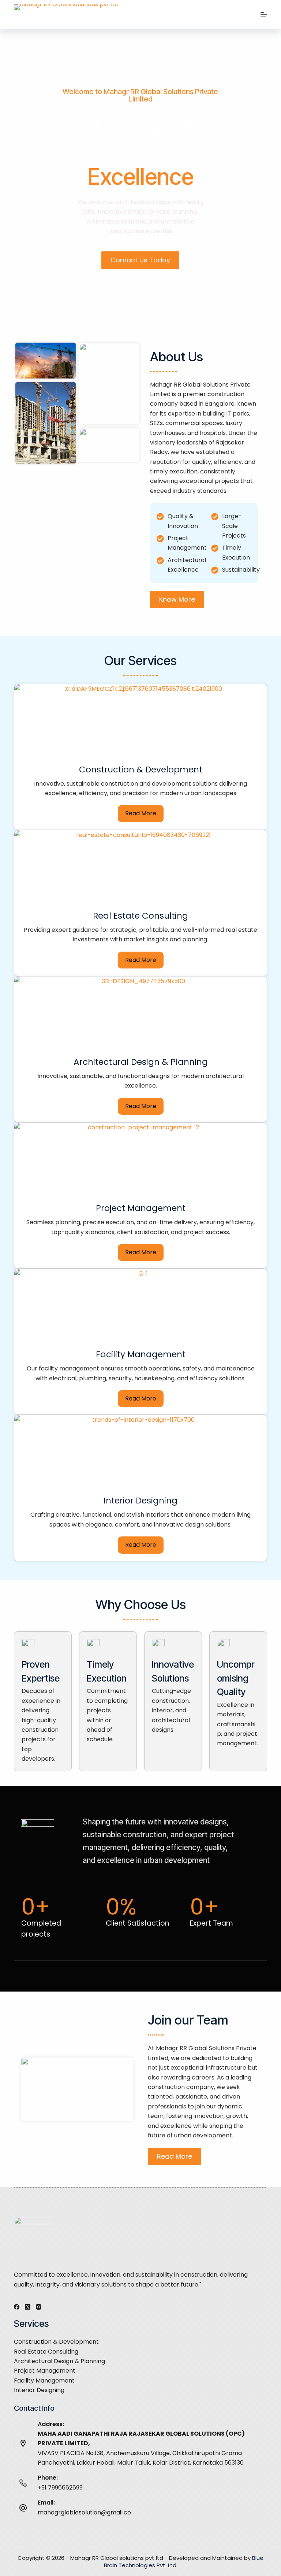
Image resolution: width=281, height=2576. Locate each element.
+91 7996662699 (60, 2488)
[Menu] (264, 15)
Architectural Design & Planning (59, 2361)
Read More (141, 813)
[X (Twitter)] (28, 2307)
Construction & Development (56, 2342)
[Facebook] (17, 2307)
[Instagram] (39, 2307)
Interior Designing (39, 2390)
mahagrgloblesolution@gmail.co (84, 2512)
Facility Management (44, 2381)
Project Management (45, 2371)
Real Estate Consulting (46, 2352)
